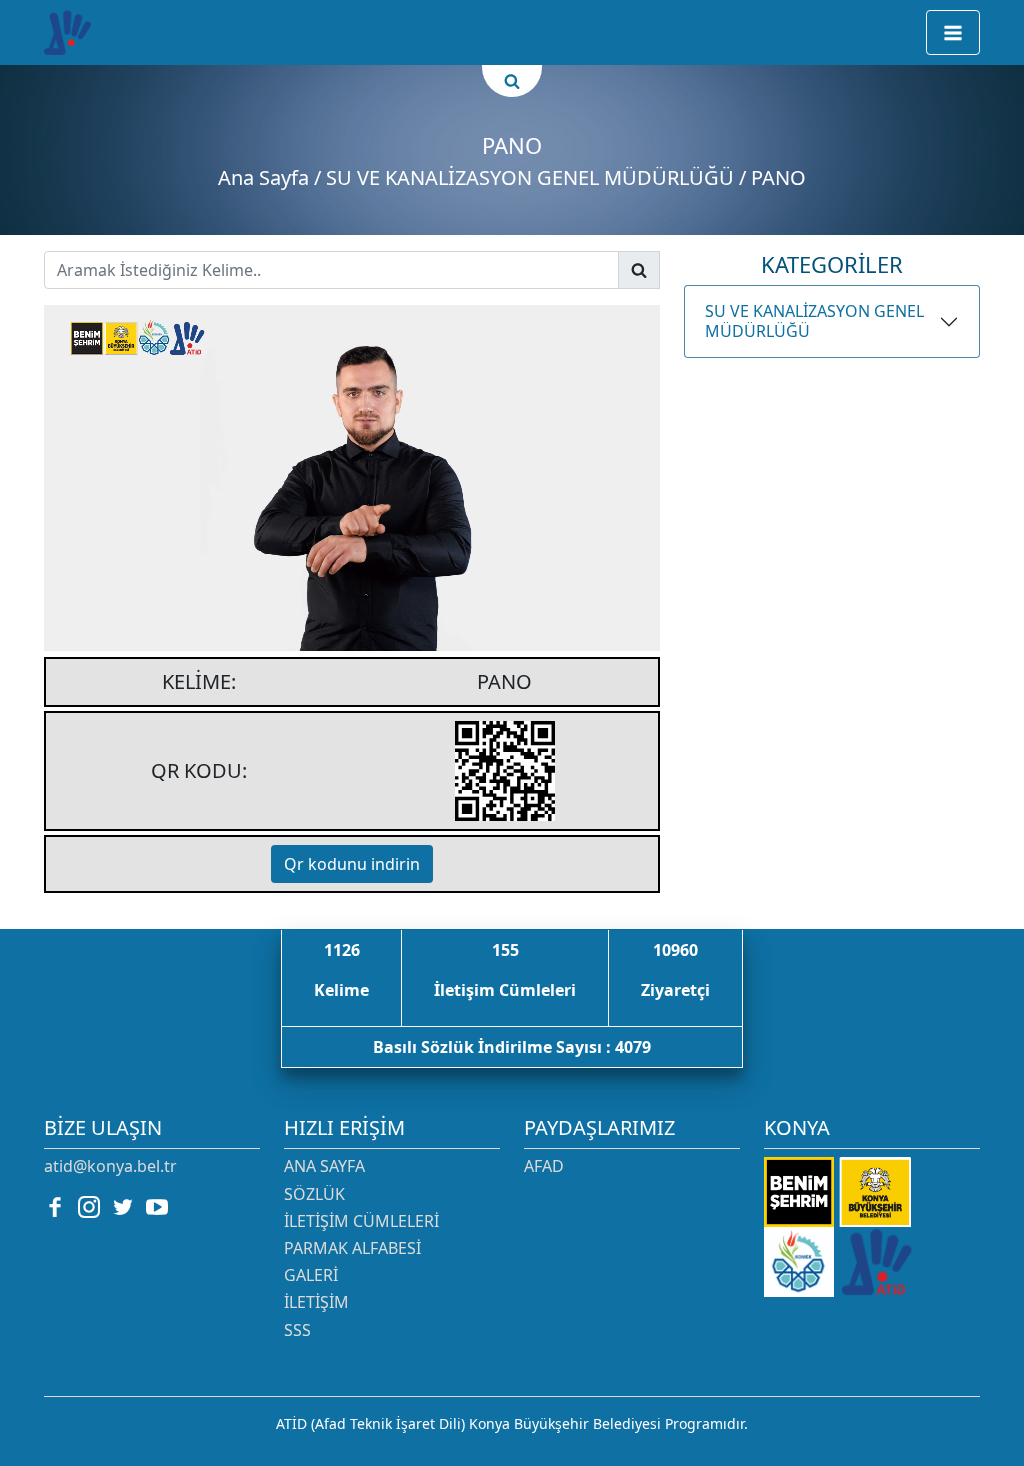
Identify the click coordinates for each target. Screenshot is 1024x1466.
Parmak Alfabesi (352, 1248)
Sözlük (314, 1194)
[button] (953, 32)
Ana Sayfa (263, 177)
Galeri (311, 1275)
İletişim (316, 1302)
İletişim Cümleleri (361, 1221)
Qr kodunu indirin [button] (352, 864)
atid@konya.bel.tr (110, 1166)
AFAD (544, 1166)
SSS (297, 1330)
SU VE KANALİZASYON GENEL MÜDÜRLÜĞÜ (814, 320)
